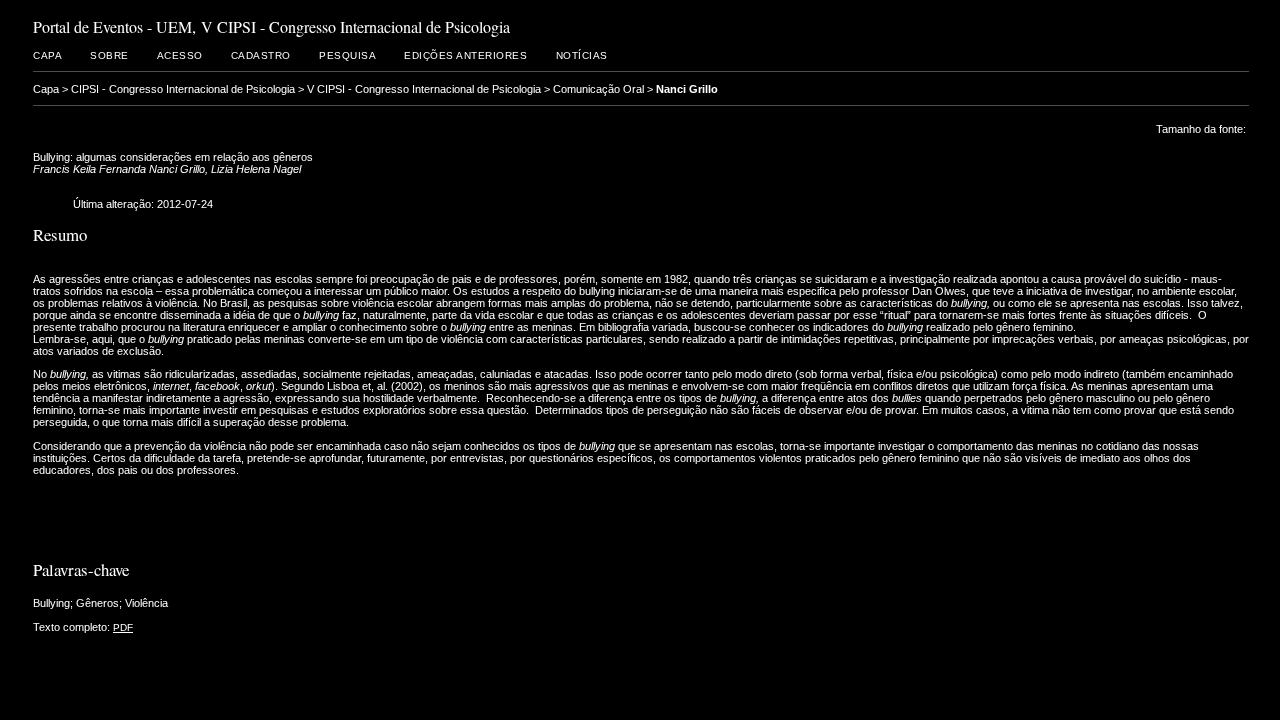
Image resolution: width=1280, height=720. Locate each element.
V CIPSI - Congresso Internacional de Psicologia (424, 89)
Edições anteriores (465, 55)
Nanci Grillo (687, 89)
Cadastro (261, 55)
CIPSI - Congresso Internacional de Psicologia (183, 89)
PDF (123, 627)
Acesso (180, 55)
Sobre (109, 55)
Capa (47, 55)
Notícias (582, 55)
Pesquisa (347, 55)
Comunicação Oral (598, 89)
